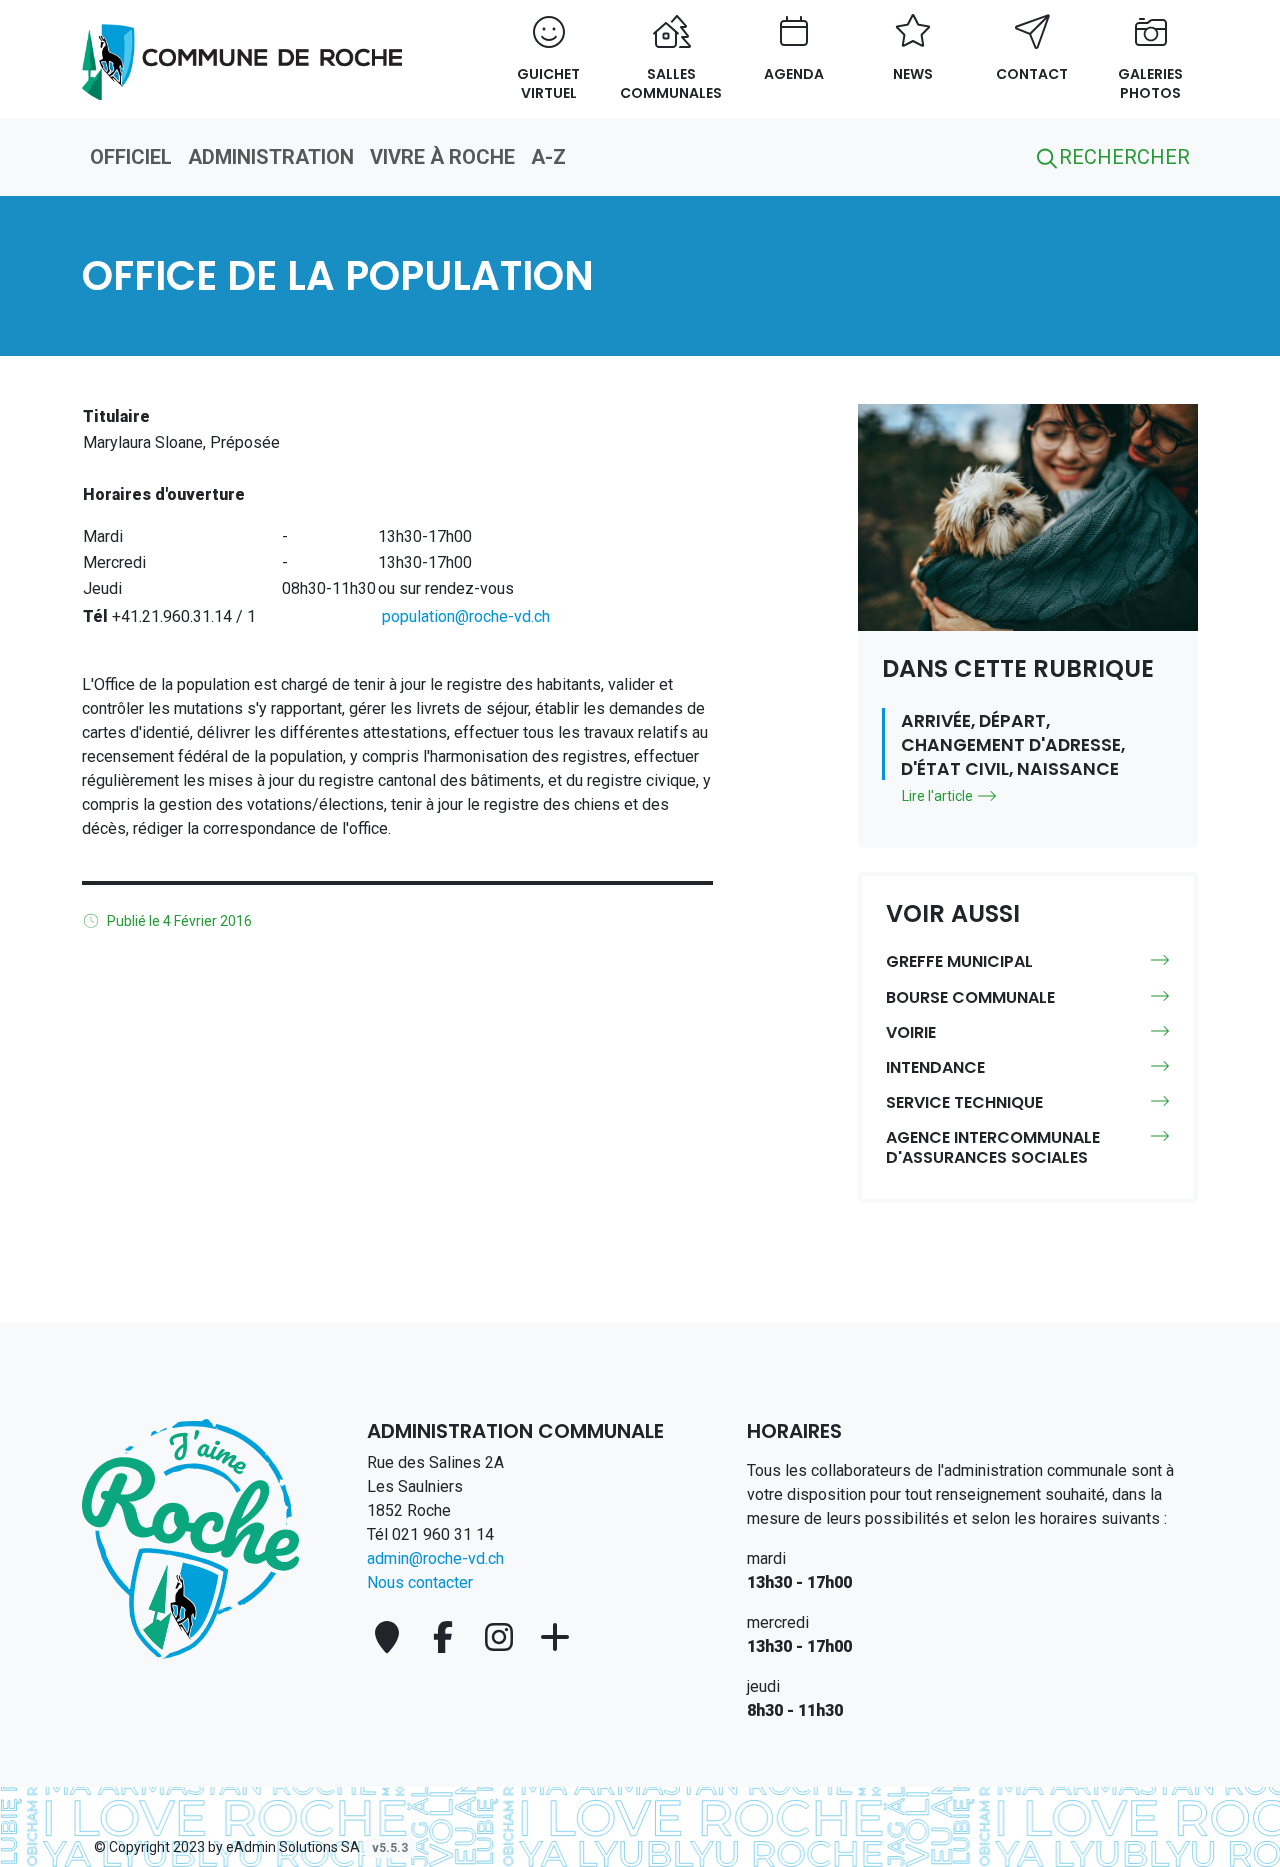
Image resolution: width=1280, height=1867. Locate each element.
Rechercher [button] (1122, 157)
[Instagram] (503, 1637)
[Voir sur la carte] (391, 1637)
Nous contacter (420, 1582)
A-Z (548, 157)
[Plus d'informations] (555, 1637)
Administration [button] (271, 157)
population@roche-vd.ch (466, 616)
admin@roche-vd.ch (435, 1558)
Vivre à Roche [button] (442, 157)
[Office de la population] (242, 50)
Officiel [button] (131, 157)
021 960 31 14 (443, 1534)
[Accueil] (190, 1537)
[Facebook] (447, 1637)
